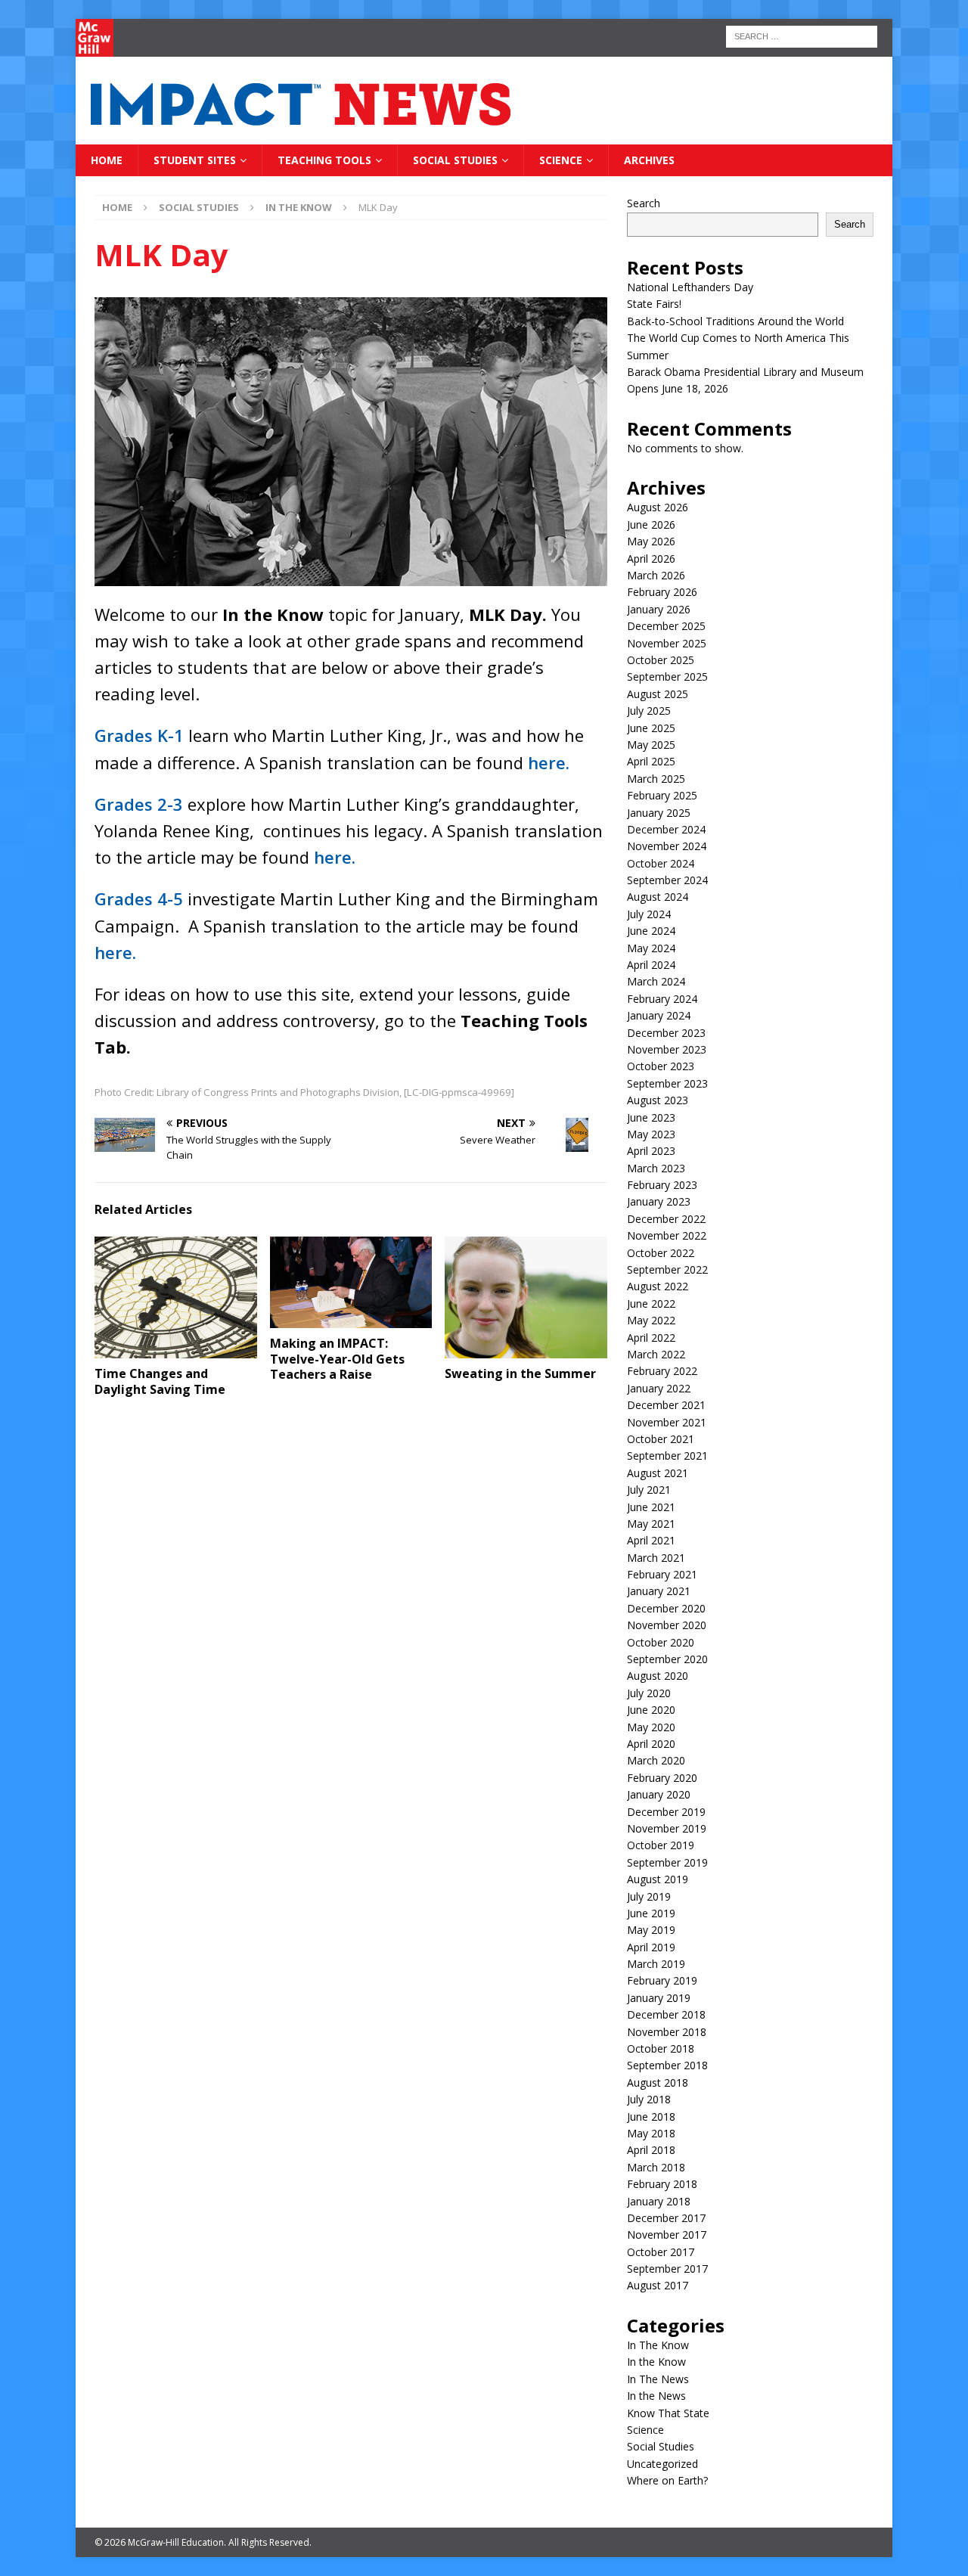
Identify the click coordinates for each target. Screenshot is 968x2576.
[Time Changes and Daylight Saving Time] (176, 1297)
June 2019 (651, 1913)
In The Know (658, 2345)
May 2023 (651, 1134)
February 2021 (662, 1574)
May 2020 (651, 1727)
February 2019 (662, 1980)
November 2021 (667, 1422)
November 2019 (667, 1828)
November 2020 (667, 1625)
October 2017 (661, 2252)
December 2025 (666, 626)
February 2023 (662, 1185)
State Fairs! (654, 304)
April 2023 (651, 1151)
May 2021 (651, 1524)
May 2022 (651, 1320)
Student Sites (195, 160)
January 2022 (659, 1388)
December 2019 (666, 1812)
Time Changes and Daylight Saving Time (160, 1381)
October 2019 (661, 1845)
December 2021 (666, 1405)
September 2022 (667, 1269)
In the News (656, 2396)
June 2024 (651, 931)
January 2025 (659, 813)
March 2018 (656, 2167)
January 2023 (659, 1201)
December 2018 (666, 2014)
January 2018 (659, 2201)
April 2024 (651, 965)
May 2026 (651, 541)
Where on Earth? (667, 2480)
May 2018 (651, 2133)
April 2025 (651, 761)
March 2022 (656, 1354)
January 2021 (659, 1591)
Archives (649, 160)
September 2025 (667, 677)
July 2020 (649, 1693)
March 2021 (656, 1558)
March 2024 (656, 981)
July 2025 (649, 711)
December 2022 (666, 1219)
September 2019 (667, 1862)
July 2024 (649, 914)
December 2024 (666, 829)
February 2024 (662, 999)
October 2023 (661, 1066)
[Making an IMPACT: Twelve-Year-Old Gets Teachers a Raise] (351, 1282)
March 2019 (656, 1964)
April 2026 (651, 559)
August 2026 (658, 507)
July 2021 (649, 1490)
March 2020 (656, 1760)
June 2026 (651, 525)
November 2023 (667, 1049)
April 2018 (651, 2150)
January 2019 (659, 1998)
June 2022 (651, 1304)
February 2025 (662, 795)
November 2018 (667, 2032)
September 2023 (667, 1083)
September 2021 (667, 1456)
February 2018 (662, 2184)
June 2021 (651, 1507)
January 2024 (659, 1015)
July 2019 (649, 1896)
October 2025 (661, 660)
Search (644, 203)
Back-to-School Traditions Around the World (735, 321)
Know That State (668, 2413)
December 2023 (666, 1033)
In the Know (656, 2362)
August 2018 (658, 2083)
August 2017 (658, 2285)
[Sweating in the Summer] (526, 1297)
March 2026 (656, 575)
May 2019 (651, 1930)
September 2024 (667, 880)
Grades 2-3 (139, 804)
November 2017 (667, 2235)
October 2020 (661, 1642)
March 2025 (656, 779)
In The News (658, 2379)
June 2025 (651, 728)
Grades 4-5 (139, 898)
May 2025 (651, 745)
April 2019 (651, 1947)
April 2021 (651, 1540)
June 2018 (651, 2117)
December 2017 (666, 2218)
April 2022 (651, 1338)
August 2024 (658, 897)
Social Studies (455, 160)
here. (549, 762)
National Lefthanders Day (690, 287)
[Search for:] (802, 35)
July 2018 (649, 2099)
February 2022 (662, 1371)
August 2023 (658, 1100)
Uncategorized (662, 2464)
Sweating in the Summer (520, 1373)
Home (107, 160)
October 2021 (661, 1439)
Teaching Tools (324, 160)
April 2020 (651, 1744)
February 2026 (662, 592)
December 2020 (666, 1608)
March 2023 (656, 1168)
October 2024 (661, 863)
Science (561, 160)
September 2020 (667, 1659)
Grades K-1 (139, 735)
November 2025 (667, 643)
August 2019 (658, 1879)
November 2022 (667, 1235)
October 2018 (661, 2048)
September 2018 (667, 2065)
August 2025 (658, 694)
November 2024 (667, 846)
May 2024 (651, 948)
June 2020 (651, 1710)
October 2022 (661, 1253)
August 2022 (658, 1286)
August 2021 (658, 1473)
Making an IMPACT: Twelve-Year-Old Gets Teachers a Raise (337, 1359)
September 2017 (667, 2269)
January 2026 (659, 609)
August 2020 (658, 1676)
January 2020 (659, 1794)
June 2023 (651, 1117)
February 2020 (662, 1778)
